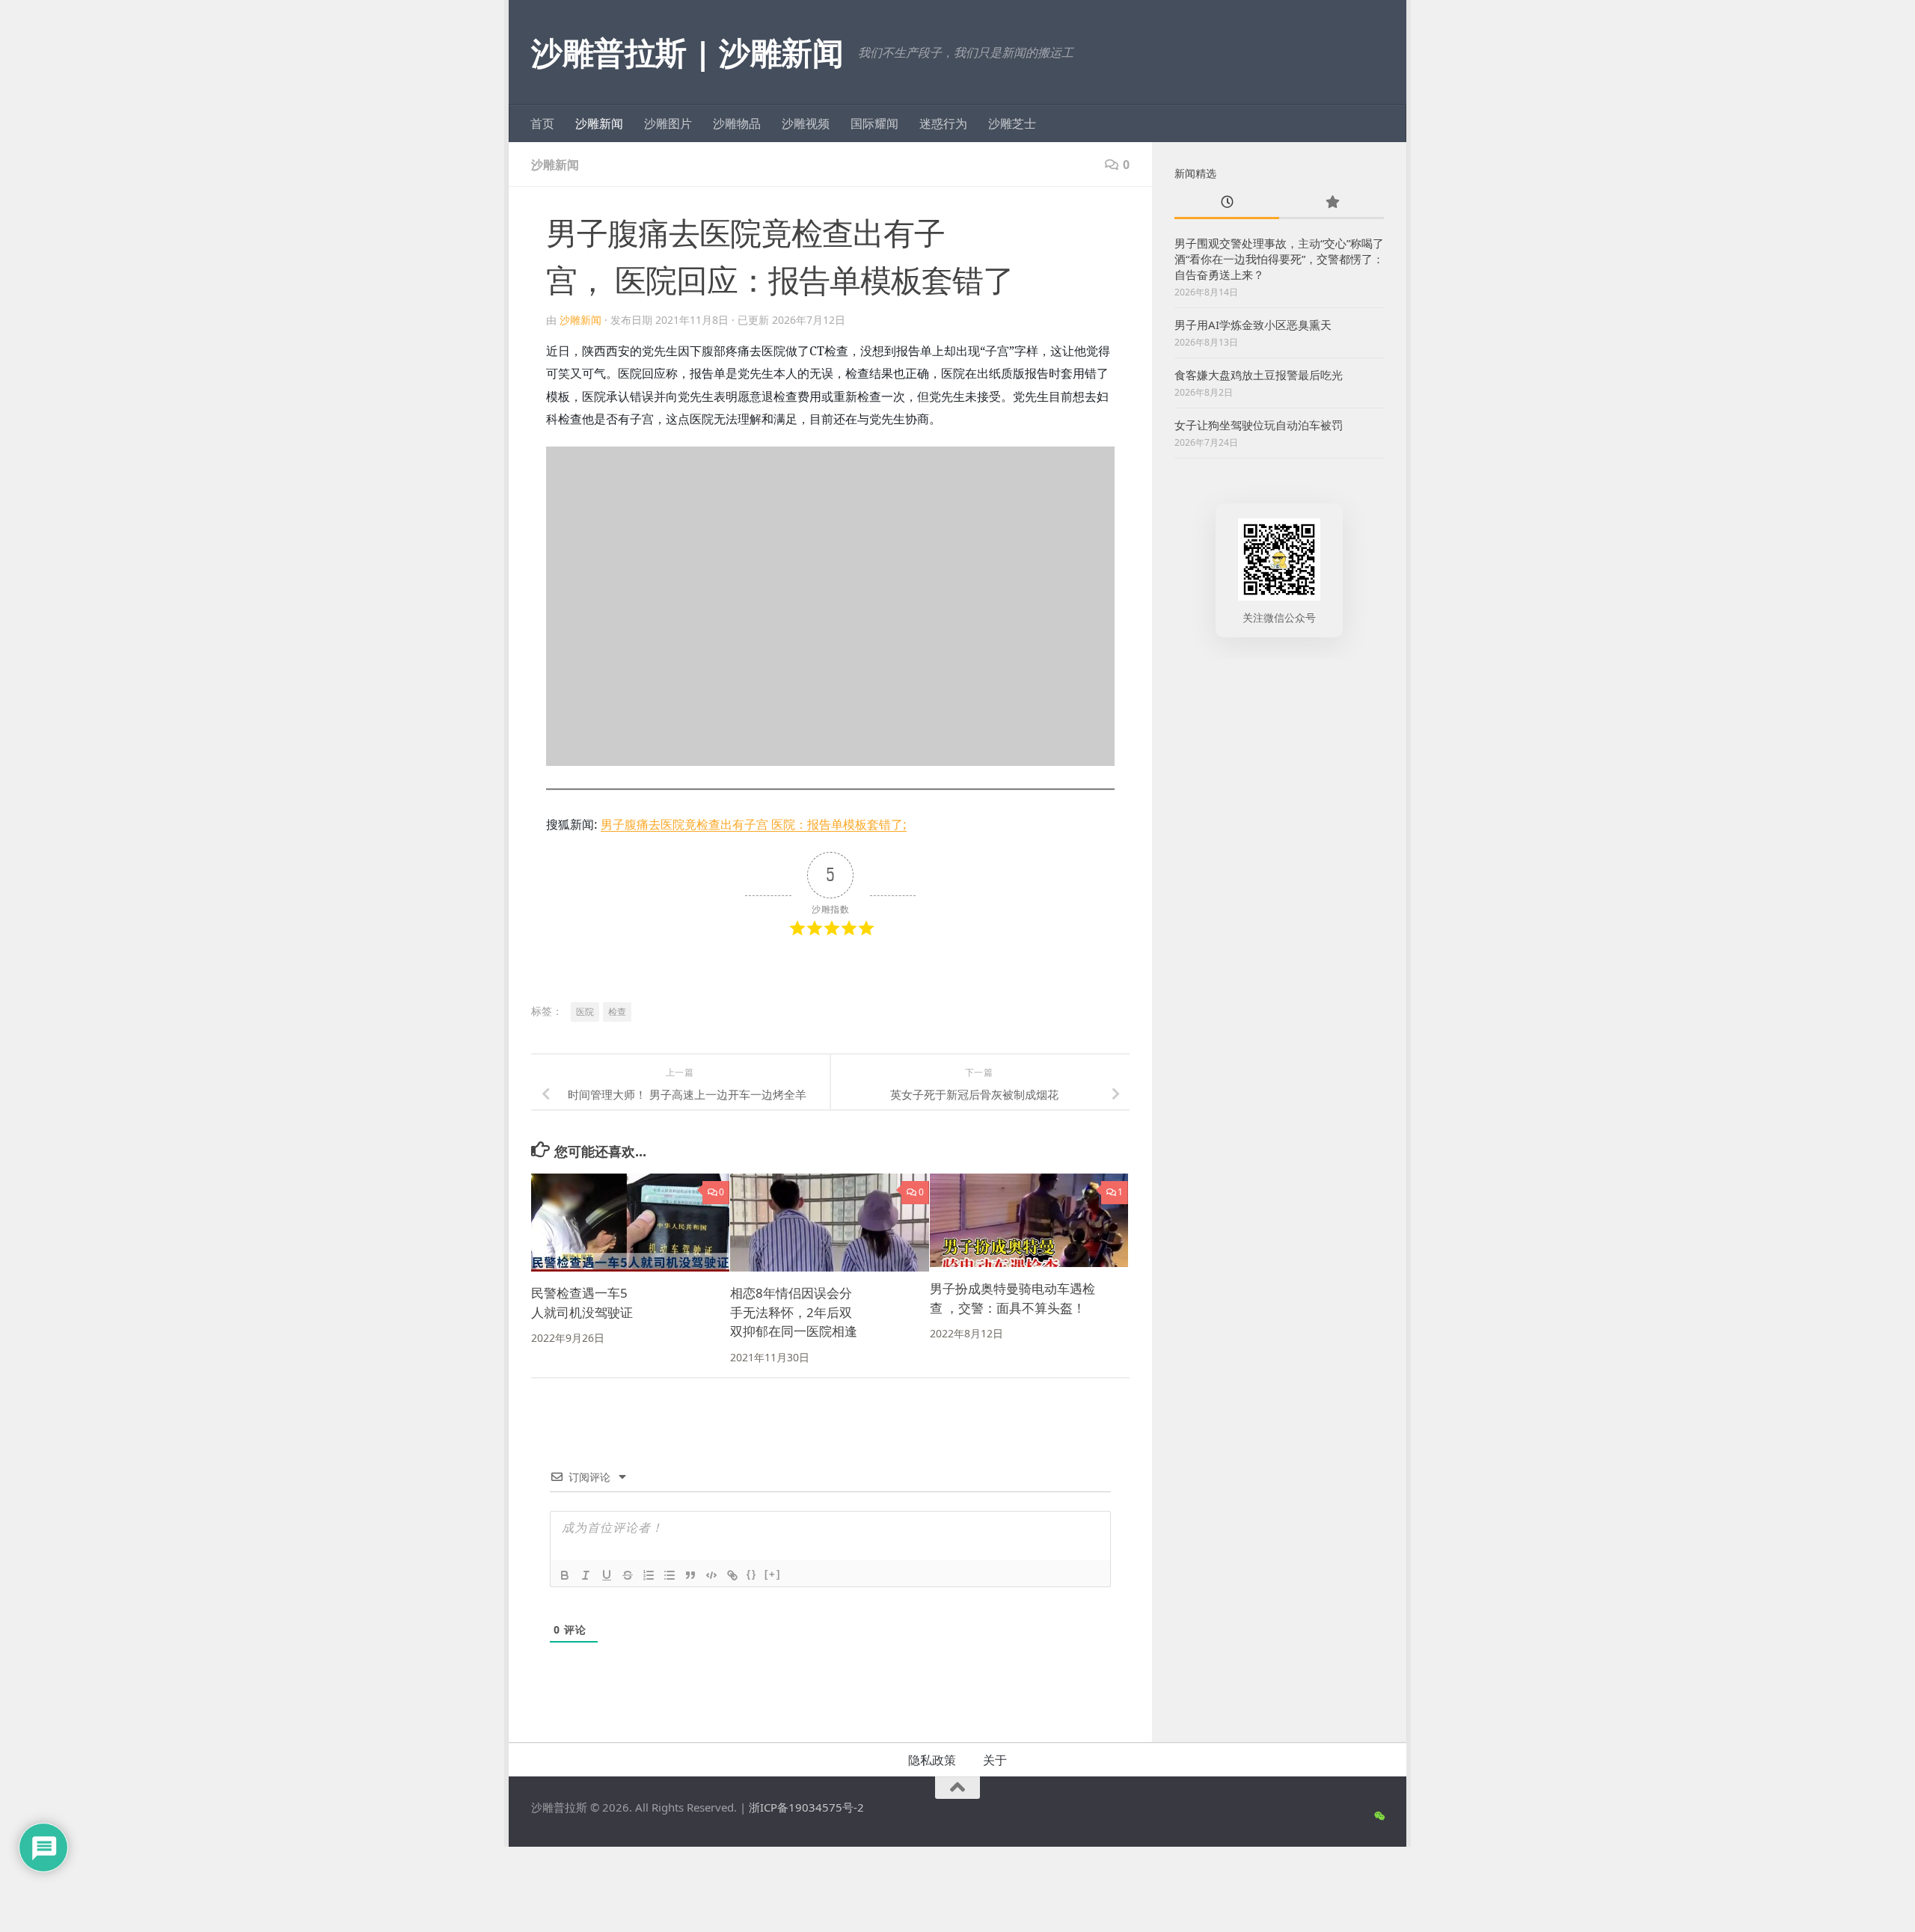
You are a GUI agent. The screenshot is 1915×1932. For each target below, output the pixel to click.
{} (752, 1574)
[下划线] (607, 1575)
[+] (773, 1574)
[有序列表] (649, 1575)
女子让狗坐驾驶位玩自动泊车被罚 (1259, 425)
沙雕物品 (737, 123)
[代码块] (711, 1575)
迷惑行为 (943, 123)
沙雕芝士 (1012, 123)
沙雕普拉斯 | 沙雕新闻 (687, 52)
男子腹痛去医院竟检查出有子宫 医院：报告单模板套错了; (754, 824)
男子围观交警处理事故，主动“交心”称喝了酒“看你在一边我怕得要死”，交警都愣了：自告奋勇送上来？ (1279, 259)
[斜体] (586, 1575)
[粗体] (565, 1575)
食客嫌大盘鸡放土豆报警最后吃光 (1259, 375)
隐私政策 (932, 1760)
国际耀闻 (874, 123)
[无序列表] (670, 1575)
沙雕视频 (806, 123)
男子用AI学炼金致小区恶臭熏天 (1253, 325)
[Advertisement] (1279, 907)
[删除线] (628, 1575)
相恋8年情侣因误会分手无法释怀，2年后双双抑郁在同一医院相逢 (794, 1312)
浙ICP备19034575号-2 (806, 1807)
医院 (585, 1012)
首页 (542, 123)
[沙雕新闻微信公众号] (1379, 1816)
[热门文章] (1332, 203)
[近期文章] (1227, 203)
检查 (617, 1012)
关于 (995, 1760)
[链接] (732, 1575)
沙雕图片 (668, 123)
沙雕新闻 (599, 123)
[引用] (690, 1575)
